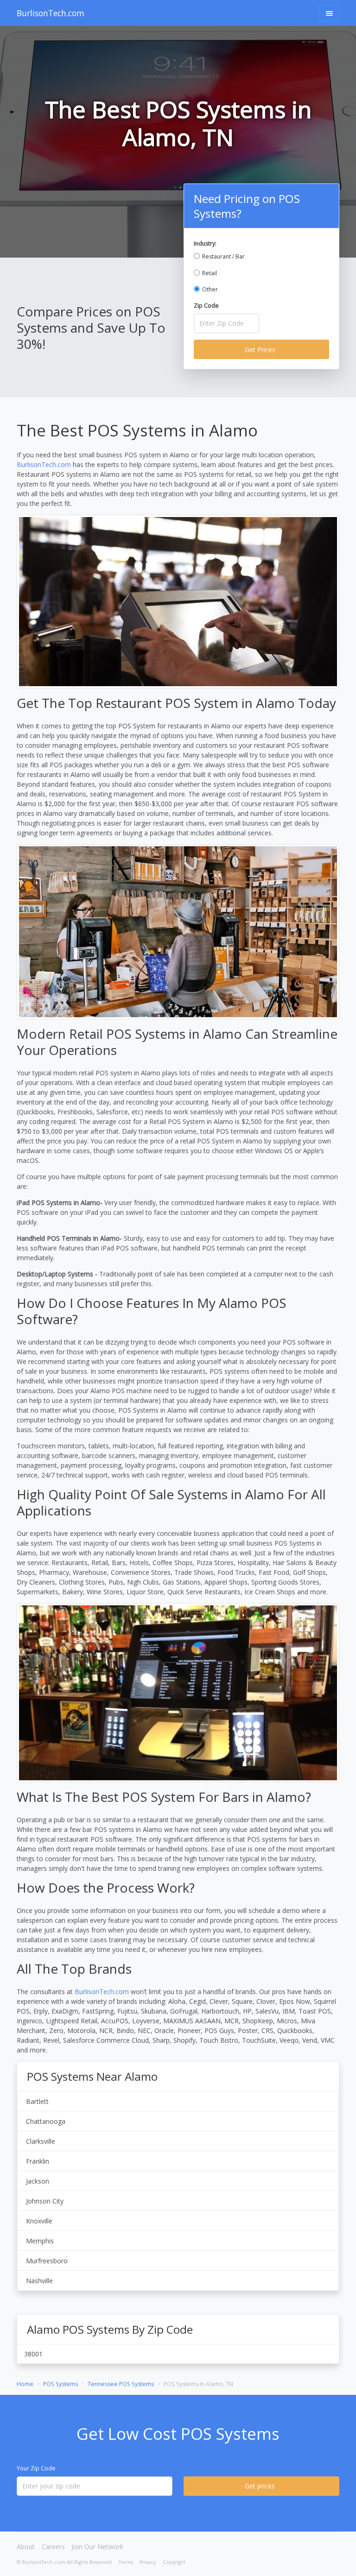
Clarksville (41, 2141)
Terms (126, 2562)
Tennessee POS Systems (121, 2384)
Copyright (174, 2562)
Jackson (38, 2181)
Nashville (39, 2281)
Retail (210, 273)
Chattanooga (46, 2121)
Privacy (148, 2562)
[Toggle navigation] (329, 13)
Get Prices (260, 350)
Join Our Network (97, 2547)
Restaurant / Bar (223, 256)
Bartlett (37, 2101)
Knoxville (39, 2221)
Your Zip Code (36, 2468)
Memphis (40, 2241)
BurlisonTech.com (51, 13)
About (26, 2547)
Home (25, 2384)
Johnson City (45, 2201)
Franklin (38, 2161)
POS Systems (60, 2384)
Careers (53, 2547)
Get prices (260, 2486)
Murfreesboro (47, 2261)
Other (210, 289)
